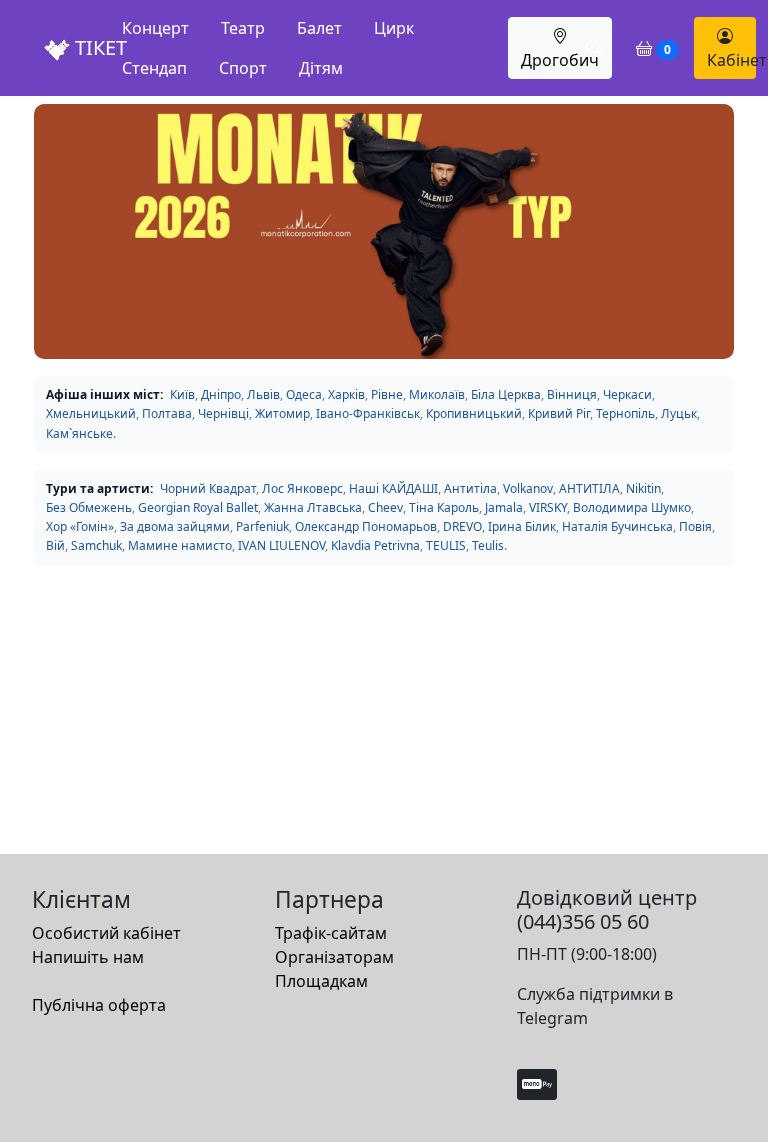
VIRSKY (548, 507)
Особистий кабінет (106, 933)
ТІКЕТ (98, 47)
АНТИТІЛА (589, 488)
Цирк (394, 28)
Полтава (167, 413)
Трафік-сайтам (331, 933)
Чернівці (223, 413)
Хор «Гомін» (80, 526)
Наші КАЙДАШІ (393, 488)
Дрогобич (560, 60)
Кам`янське (79, 433)
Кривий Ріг (559, 413)
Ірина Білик (522, 526)
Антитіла (470, 488)
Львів (263, 394)
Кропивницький (474, 413)
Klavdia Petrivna (375, 545)
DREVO (462, 526)
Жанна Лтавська (313, 507)
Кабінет (731, 60)
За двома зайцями (175, 526)
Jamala (504, 507)
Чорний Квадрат (208, 488)
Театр (243, 28)
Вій (55, 545)
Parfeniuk (262, 526)
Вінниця (572, 394)
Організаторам (334, 957)
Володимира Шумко (632, 507)
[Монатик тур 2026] (384, 231)
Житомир (282, 413)
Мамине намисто (180, 545)
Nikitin (643, 488)
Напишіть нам (88, 957)
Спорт (243, 68)
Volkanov (528, 488)
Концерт (155, 28)
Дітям (321, 68)
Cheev (385, 507)
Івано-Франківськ (368, 413)
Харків (346, 394)
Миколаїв (437, 394)
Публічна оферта (99, 1005)
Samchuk (96, 545)
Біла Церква (506, 394)
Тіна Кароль (444, 507)
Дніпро (221, 394)
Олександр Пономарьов (366, 526)
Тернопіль (625, 413)
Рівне (387, 394)
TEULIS (446, 545)
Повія (695, 526)
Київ (182, 394)
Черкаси (627, 394)
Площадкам (321, 981)
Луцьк (679, 413)
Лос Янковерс (302, 488)
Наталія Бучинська (617, 526)
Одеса (304, 394)
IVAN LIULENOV (281, 545)
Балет (319, 28)
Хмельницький (91, 413)
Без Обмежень (89, 507)
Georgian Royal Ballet (198, 507)
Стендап (154, 68)
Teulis (488, 545)
